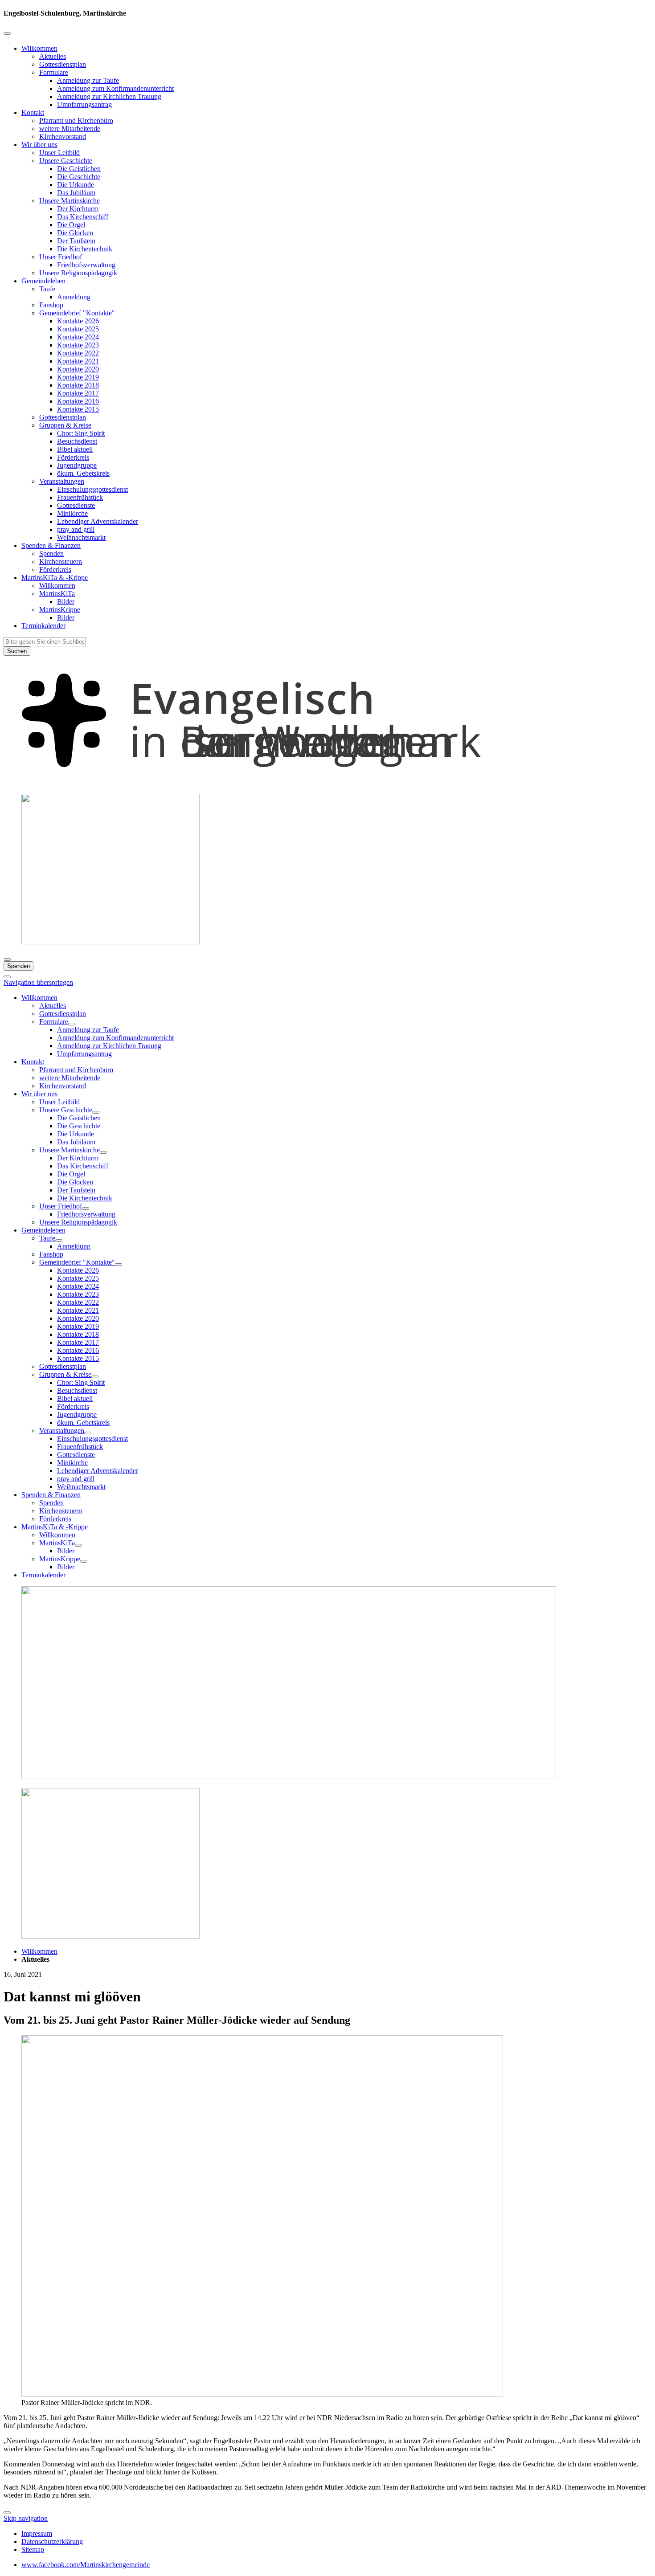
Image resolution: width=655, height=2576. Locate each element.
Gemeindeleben (43, 281)
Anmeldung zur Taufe (88, 80)
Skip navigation (26, 2518)
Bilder (66, 602)
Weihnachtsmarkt (81, 537)
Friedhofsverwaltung (86, 265)
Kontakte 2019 (78, 377)
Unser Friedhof (61, 257)
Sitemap (33, 2549)
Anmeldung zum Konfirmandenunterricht (115, 88)
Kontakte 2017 (78, 393)
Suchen (17, 651)
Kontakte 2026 (78, 321)
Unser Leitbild (59, 153)
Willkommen (39, 48)
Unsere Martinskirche (70, 201)
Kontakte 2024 (78, 337)
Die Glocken (75, 233)
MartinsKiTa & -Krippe (55, 578)
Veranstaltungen (62, 481)
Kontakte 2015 (78, 409)
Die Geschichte (79, 177)
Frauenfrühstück (80, 497)
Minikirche (72, 513)
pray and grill (76, 529)
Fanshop (51, 305)
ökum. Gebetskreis (83, 473)
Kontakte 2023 (78, 345)
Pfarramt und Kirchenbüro (76, 120)
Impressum (37, 2533)
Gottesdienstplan (63, 64)
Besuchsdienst (77, 441)
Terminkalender (43, 626)
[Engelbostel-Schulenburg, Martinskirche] (327, 782)
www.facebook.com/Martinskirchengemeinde (86, 2565)
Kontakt (33, 112)
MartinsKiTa (57, 594)
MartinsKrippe (60, 610)
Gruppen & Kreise (65, 425)
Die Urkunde (76, 185)
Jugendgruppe (77, 465)
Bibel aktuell (75, 449)
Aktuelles (53, 56)
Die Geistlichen (79, 169)
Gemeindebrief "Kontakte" (77, 313)
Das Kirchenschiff (83, 217)
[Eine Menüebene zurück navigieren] (7, 33)
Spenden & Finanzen (51, 545)
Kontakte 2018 (78, 385)
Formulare (54, 72)
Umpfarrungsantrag (84, 104)
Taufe (47, 289)
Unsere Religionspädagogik (78, 273)
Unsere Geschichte (66, 161)
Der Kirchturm (78, 209)
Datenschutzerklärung (52, 2541)
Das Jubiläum (76, 193)
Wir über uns (39, 145)
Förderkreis (73, 457)
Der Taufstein (76, 241)
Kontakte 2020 (78, 369)
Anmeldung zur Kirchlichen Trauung (109, 96)
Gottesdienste (76, 505)
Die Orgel (71, 225)
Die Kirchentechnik (85, 249)
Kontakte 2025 (78, 329)
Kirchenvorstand (63, 137)
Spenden (51, 553)
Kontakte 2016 (78, 401)
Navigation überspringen (38, 982)
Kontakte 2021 (78, 361)
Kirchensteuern (61, 561)
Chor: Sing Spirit (81, 433)
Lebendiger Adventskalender (98, 521)
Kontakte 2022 (78, 353)
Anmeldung (74, 297)
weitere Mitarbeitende (70, 129)
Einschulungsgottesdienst (92, 489)
